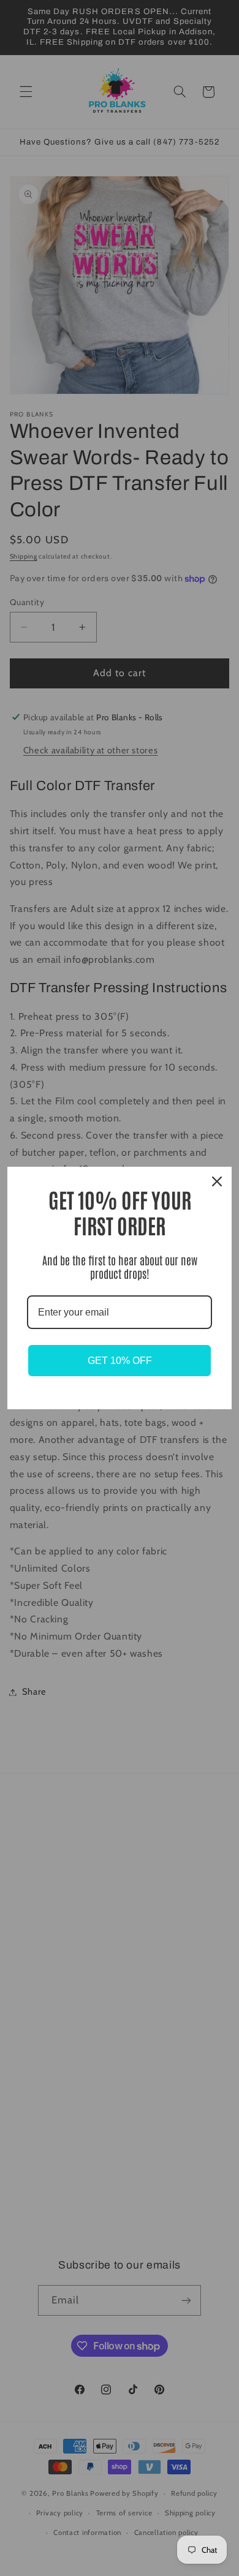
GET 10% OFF (120, 1361)
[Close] (217, 1181)
